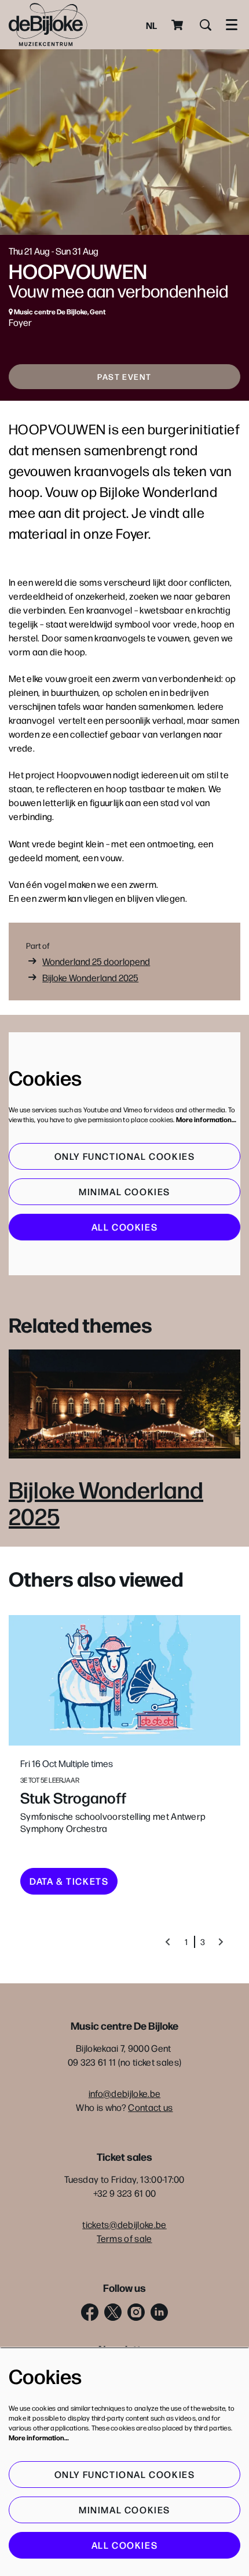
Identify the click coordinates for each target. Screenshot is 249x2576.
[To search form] (206, 25)
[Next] (221, 1942)
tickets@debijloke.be (124, 2224)
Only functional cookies (125, 1156)
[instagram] (136, 2312)
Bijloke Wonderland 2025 (90, 977)
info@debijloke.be (124, 2093)
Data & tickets (69, 1881)
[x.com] (113, 2312)
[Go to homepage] (48, 25)
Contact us (150, 2107)
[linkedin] (159, 2312)
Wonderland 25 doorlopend (96, 961)
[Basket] (178, 25)
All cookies (125, 1227)
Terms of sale (124, 2238)
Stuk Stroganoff (73, 1797)
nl (151, 25)
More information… (206, 1119)
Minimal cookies (124, 1191)
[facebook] (90, 2312)
